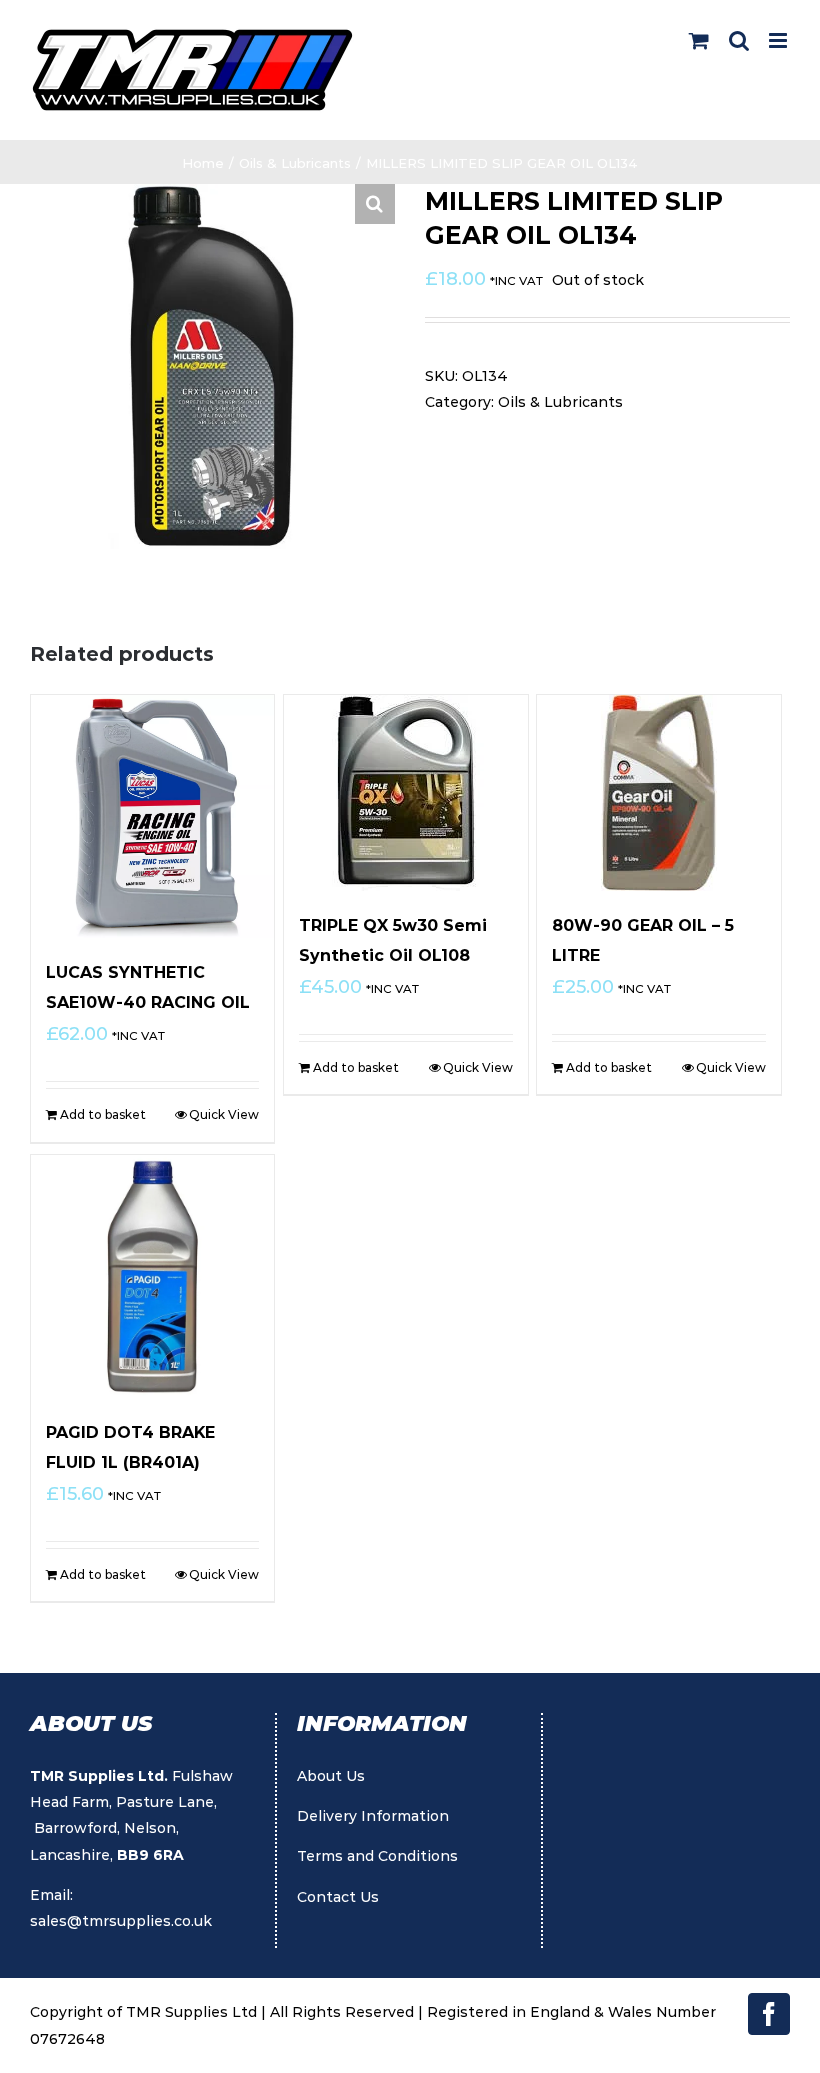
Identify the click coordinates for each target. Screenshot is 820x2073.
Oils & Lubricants (560, 402)
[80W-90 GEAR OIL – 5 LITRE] (658, 793)
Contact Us (338, 1897)
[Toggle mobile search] (739, 40)
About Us (331, 1776)
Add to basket (103, 1114)
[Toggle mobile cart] (699, 40)
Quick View (224, 1114)
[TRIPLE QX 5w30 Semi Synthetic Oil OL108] (405, 793)
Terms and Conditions (377, 1856)
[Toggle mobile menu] (779, 40)
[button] (375, 204)
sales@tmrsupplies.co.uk (121, 1921)
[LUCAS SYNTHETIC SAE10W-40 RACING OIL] (152, 816)
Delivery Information (373, 1816)
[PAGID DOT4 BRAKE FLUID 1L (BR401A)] (152, 1276)
